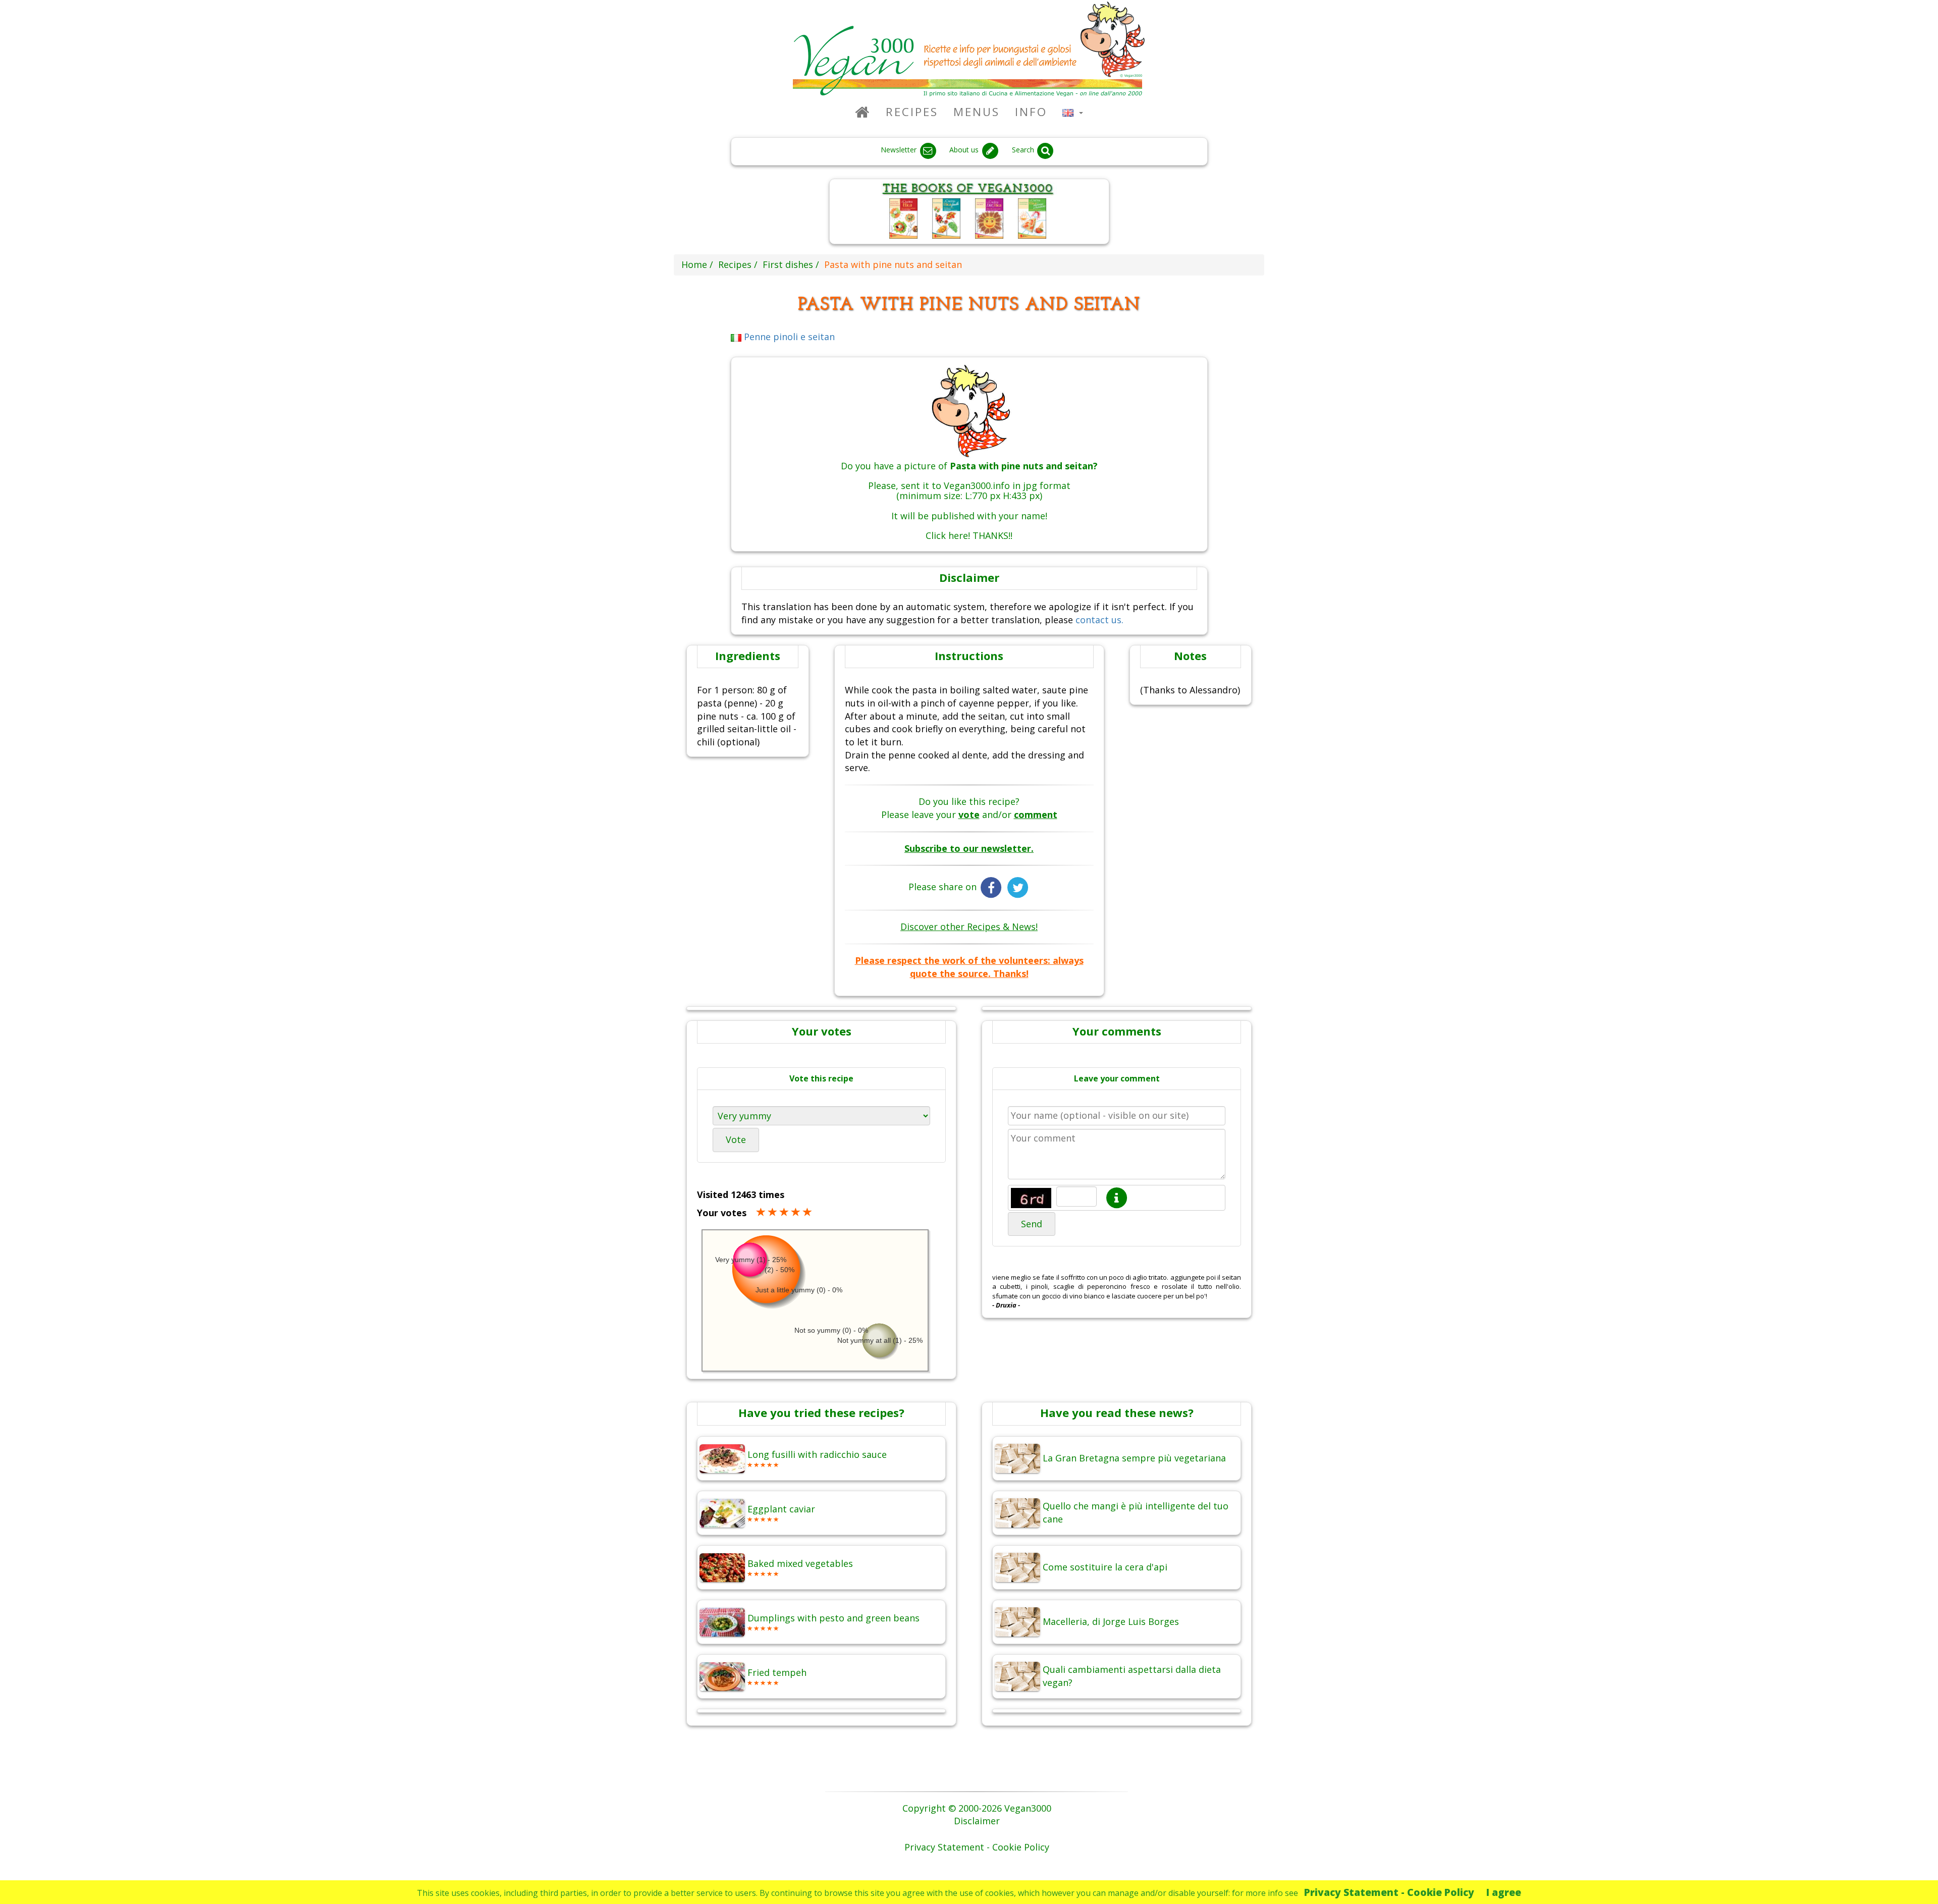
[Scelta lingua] (1073, 112)
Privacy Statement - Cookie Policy (1389, 1892)
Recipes (912, 112)
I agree (1504, 1892)
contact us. (1099, 620)
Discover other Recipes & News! (969, 927)
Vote (736, 1139)
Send (1032, 1224)
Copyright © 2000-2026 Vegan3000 (977, 1808)
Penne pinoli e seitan (788, 337)
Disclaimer (977, 1821)
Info (1031, 112)
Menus (977, 112)
